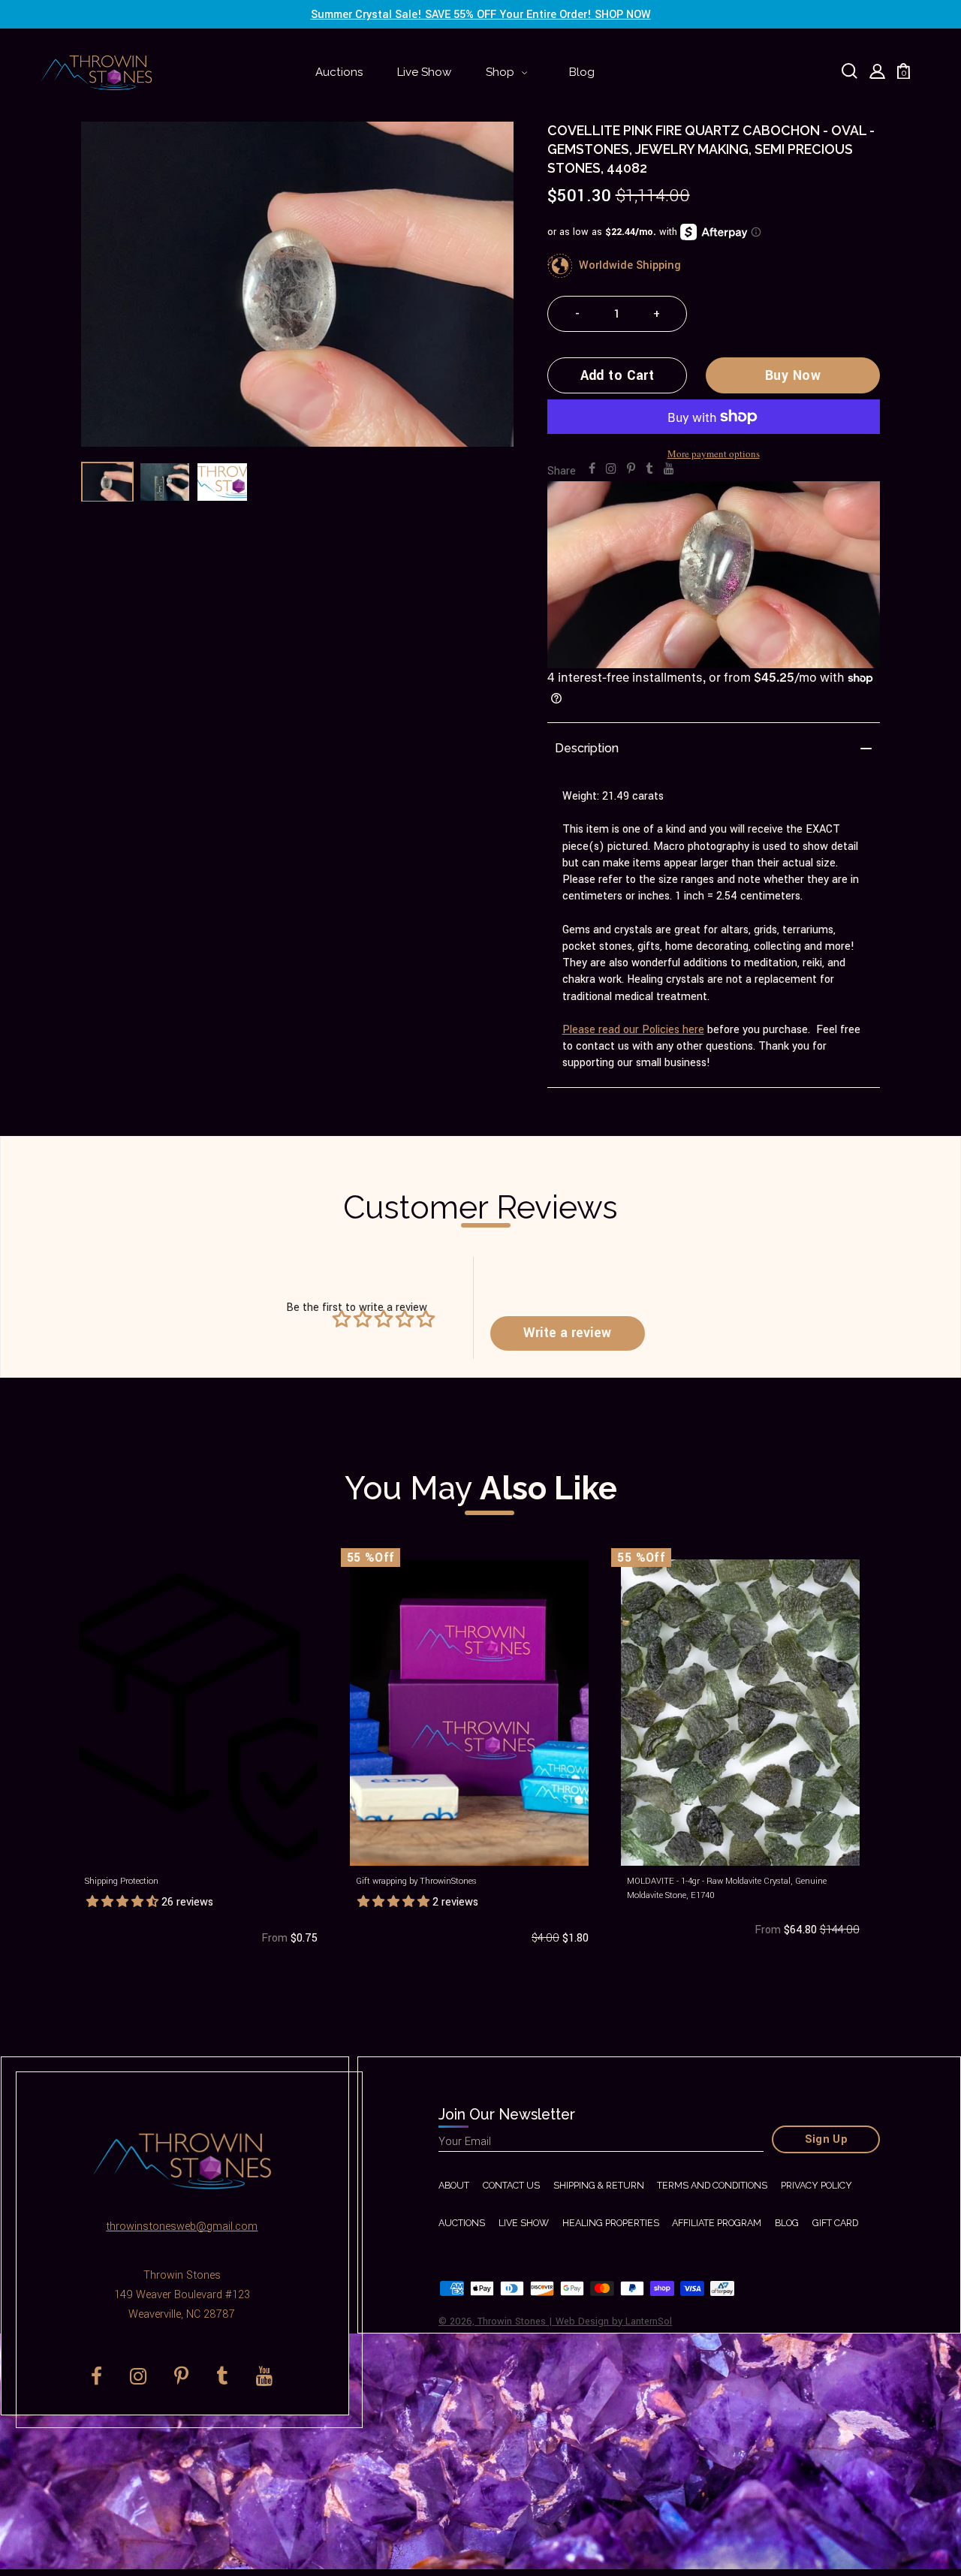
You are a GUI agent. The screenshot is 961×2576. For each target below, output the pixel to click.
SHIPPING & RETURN (599, 2185)
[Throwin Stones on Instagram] (611, 469)
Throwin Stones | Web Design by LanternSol (575, 2321)
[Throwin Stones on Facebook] (592, 469)
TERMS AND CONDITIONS (712, 2185)
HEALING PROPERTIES (611, 2223)
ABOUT (454, 2185)
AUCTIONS (462, 2223)
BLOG (787, 2223)
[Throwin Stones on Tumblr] (649, 469)
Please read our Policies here (633, 1030)
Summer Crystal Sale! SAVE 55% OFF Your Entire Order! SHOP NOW (481, 15)
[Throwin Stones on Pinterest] (631, 469)
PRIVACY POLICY (816, 2185)
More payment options (714, 453)
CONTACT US (511, 2185)
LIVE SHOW (524, 2223)
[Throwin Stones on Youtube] (669, 469)
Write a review (567, 1333)
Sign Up (827, 2139)
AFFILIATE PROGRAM (717, 2223)
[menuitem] (339, 73)
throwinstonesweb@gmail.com (182, 2227)
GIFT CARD (835, 2223)
